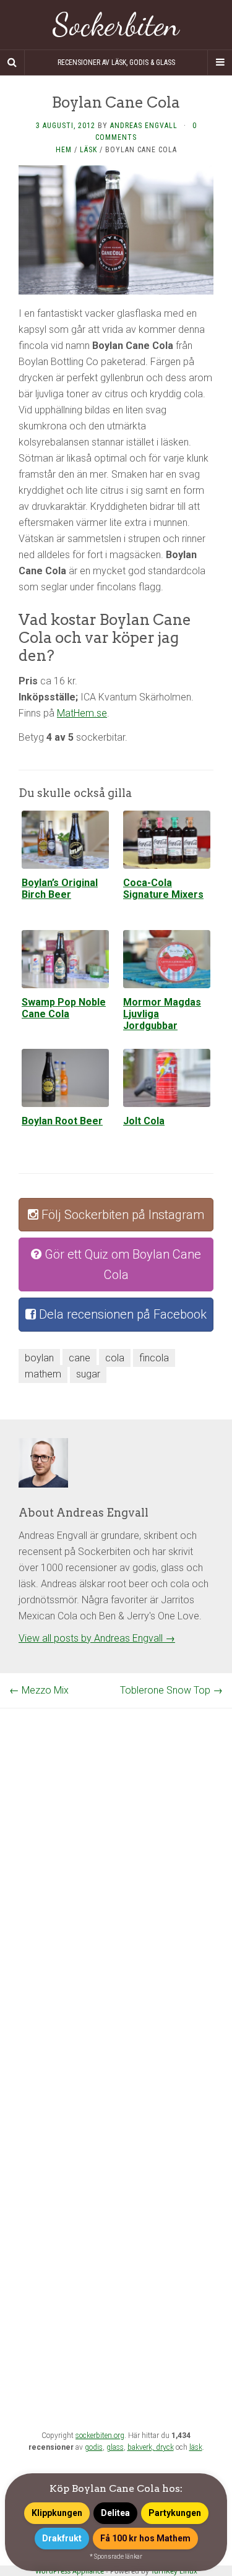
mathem (43, 1374)
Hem (64, 150)
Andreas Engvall (144, 126)
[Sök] (12, 62)
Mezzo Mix (39, 1690)
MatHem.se (82, 713)
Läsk (88, 150)
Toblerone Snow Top (171, 1690)
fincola (154, 1358)
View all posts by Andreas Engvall (97, 1638)
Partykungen (175, 2513)
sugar (88, 1374)
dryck (165, 2447)
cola (115, 1358)
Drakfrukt (62, 2538)
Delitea (115, 2513)
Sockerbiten (116, 25)
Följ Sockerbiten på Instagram (121, 1215)
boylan (39, 1358)
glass (115, 2447)
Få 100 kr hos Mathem (145, 2538)
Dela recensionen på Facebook (121, 1314)
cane (79, 1358)
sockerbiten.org (100, 2436)
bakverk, (142, 2447)
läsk (196, 2447)
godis (94, 2447)
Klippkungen (57, 2513)
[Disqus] (116, 1863)
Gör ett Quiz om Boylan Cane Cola (121, 1264)
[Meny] (220, 62)
